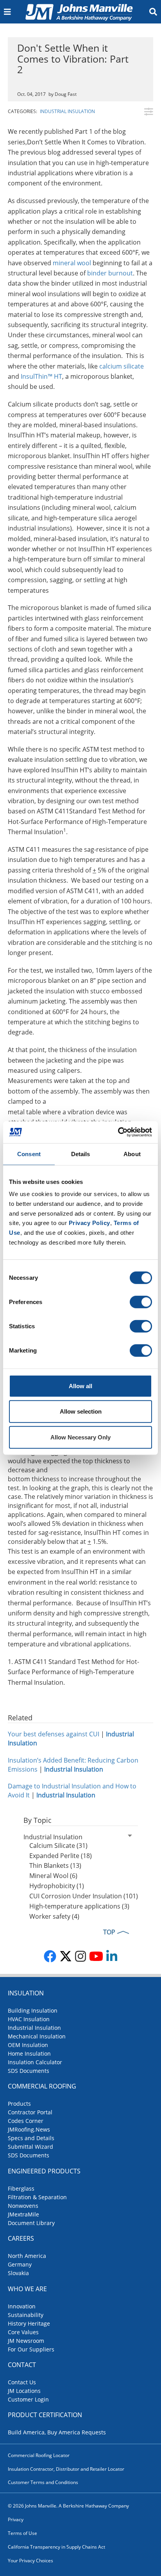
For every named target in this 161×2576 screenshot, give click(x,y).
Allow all (80, 1386)
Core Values (23, 2332)
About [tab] (132, 1154)
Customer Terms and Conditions (43, 2482)
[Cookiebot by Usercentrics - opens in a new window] (118, 1132)
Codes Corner (26, 2121)
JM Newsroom (26, 2341)
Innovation (22, 2306)
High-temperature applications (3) (79, 1906)
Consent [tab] (29, 1154)
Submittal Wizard (30, 2147)
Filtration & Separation (37, 2197)
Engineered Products (44, 2171)
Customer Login (28, 2399)
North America (27, 2256)
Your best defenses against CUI (54, 1734)
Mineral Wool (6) (53, 1876)
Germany (20, 2264)
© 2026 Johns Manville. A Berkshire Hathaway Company (68, 2506)
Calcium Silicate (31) (58, 1846)
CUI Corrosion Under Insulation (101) (84, 1896)
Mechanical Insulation (37, 2036)
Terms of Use (22, 2533)
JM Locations (24, 2391)
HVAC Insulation (29, 2019)
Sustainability (26, 2315)
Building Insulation (33, 2010)
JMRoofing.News (29, 2129)
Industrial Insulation (67, 111)
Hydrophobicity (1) (57, 1886)
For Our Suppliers (31, 2349)
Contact (22, 2365)
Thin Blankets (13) (55, 1865)
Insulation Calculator (35, 2062)
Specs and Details (31, 2138)
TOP (109, 1932)
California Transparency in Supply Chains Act (56, 2547)
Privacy (16, 2519)
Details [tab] (81, 1154)
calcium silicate (122, 366)
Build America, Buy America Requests (57, 2432)
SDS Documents (29, 2071)
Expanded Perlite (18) (61, 1856)
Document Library (31, 2223)
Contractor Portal (30, 2112)
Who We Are (27, 2289)
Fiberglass (21, 2188)
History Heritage (29, 2323)
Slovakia (18, 2273)
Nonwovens (23, 2206)
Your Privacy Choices (30, 2561)
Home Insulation (29, 2053)
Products (19, 2104)
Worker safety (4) (54, 1916)
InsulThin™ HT (41, 376)
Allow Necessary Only (80, 1437)
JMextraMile (23, 2214)
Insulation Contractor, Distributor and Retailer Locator (66, 2469)
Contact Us (22, 2382)
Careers (21, 2238)
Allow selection (81, 1411)
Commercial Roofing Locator (39, 2455)
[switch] (141, 1302)
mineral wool (72, 263)
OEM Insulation (28, 2045)
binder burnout (110, 273)
